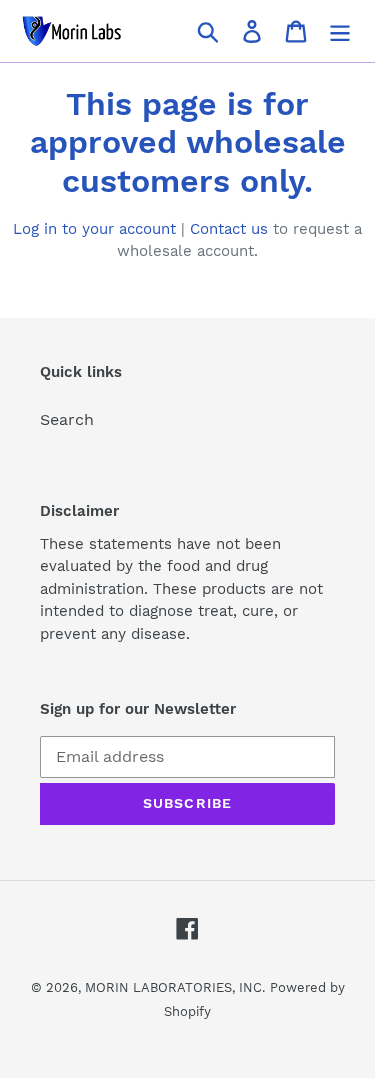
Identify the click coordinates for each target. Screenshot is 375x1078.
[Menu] (340, 31)
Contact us (229, 229)
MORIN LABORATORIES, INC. (175, 987)
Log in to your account (94, 229)
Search (67, 419)
